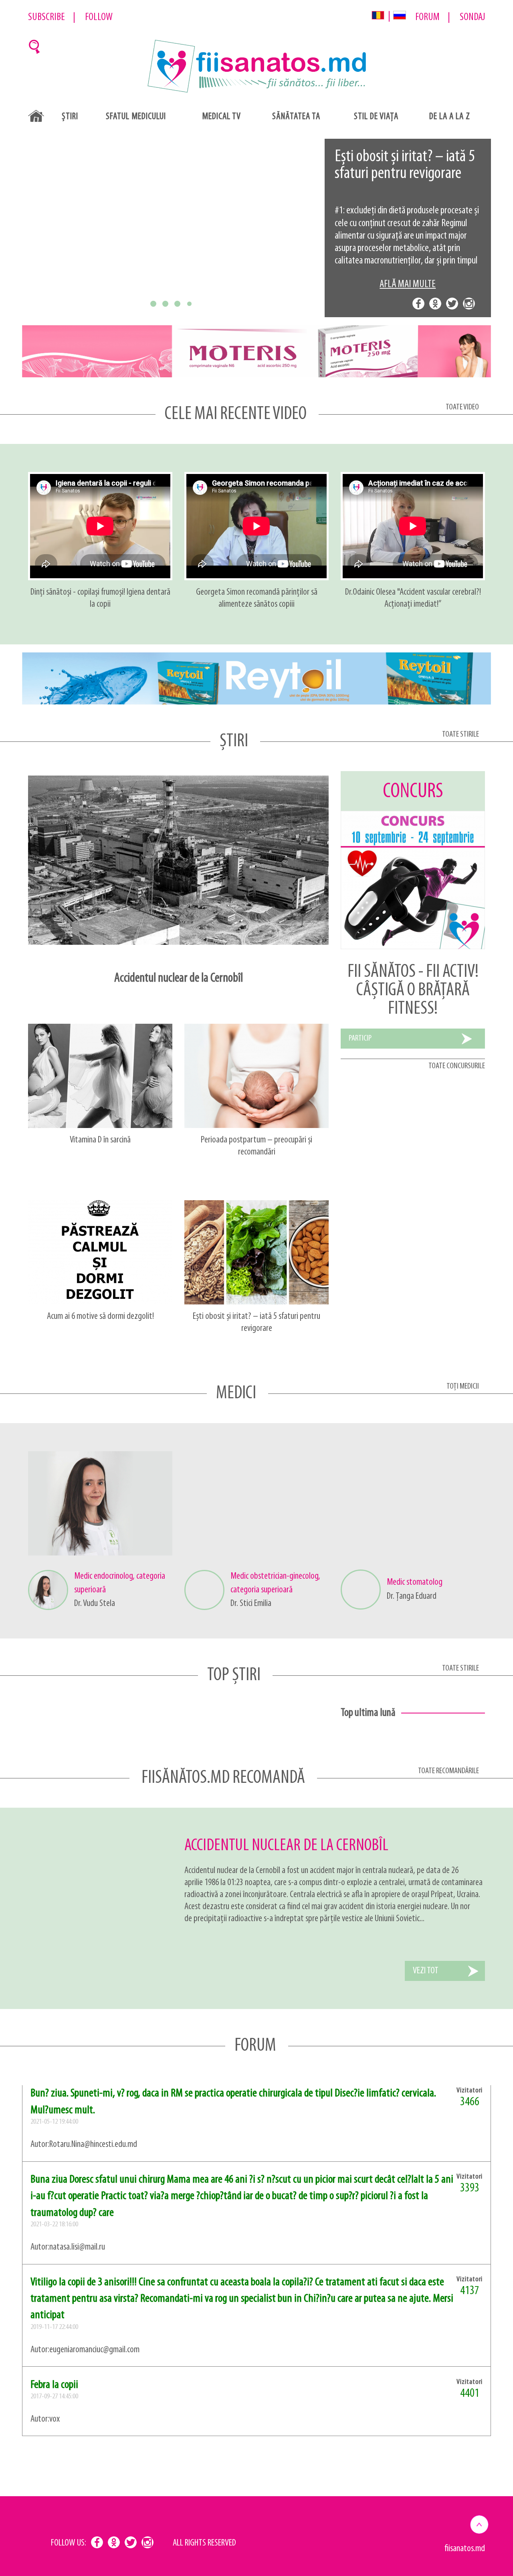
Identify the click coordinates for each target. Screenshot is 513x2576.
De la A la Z (450, 117)
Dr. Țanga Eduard (412, 1596)
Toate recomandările (448, 1771)
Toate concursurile (457, 1066)
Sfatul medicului (136, 117)
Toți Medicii (463, 1386)
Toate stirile (460, 734)
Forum (427, 17)
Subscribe (46, 17)
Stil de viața (376, 117)
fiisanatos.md (465, 2549)
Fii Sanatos (257, 67)
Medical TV (221, 117)
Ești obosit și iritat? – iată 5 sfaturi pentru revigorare (405, 165)
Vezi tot (426, 1971)
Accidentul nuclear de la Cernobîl (286, 1846)
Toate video (462, 407)
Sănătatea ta (296, 117)
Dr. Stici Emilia (251, 1604)
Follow (99, 17)
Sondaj (472, 17)
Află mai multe (408, 285)
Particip (360, 1038)
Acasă (36, 116)
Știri (70, 117)
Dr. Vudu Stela (95, 1604)
